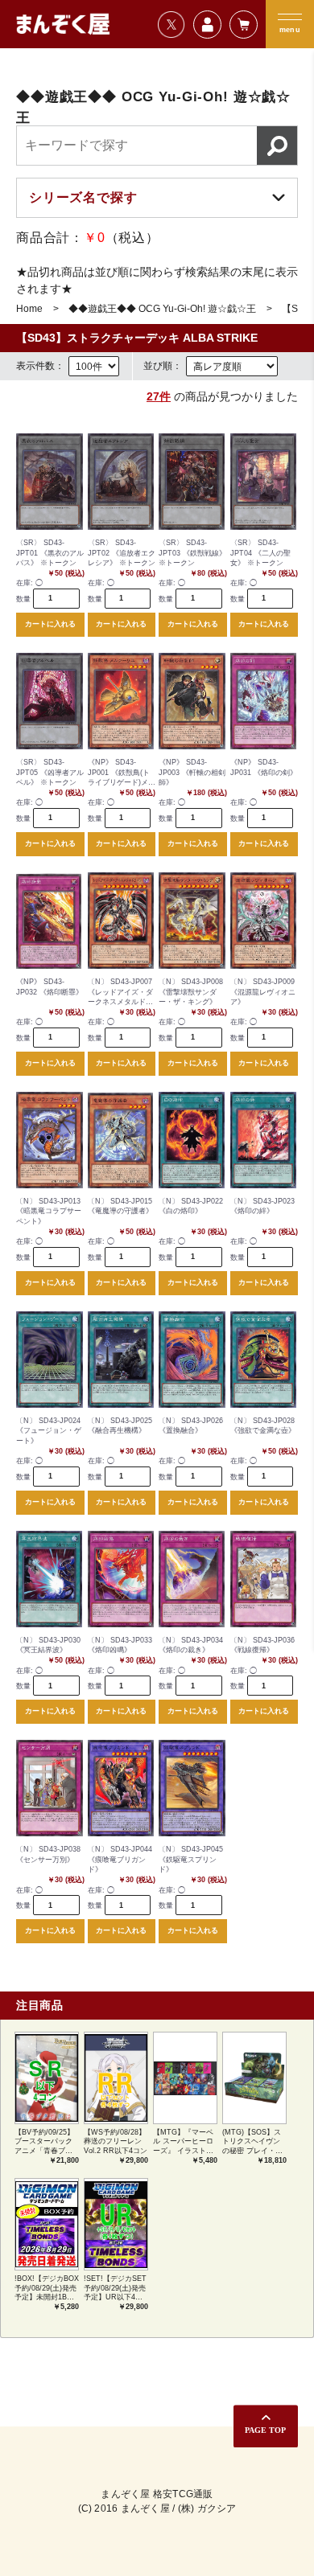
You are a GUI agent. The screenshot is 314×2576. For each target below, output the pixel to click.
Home (29, 309)
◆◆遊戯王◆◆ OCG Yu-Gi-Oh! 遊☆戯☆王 (162, 309)
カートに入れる (50, 624)
